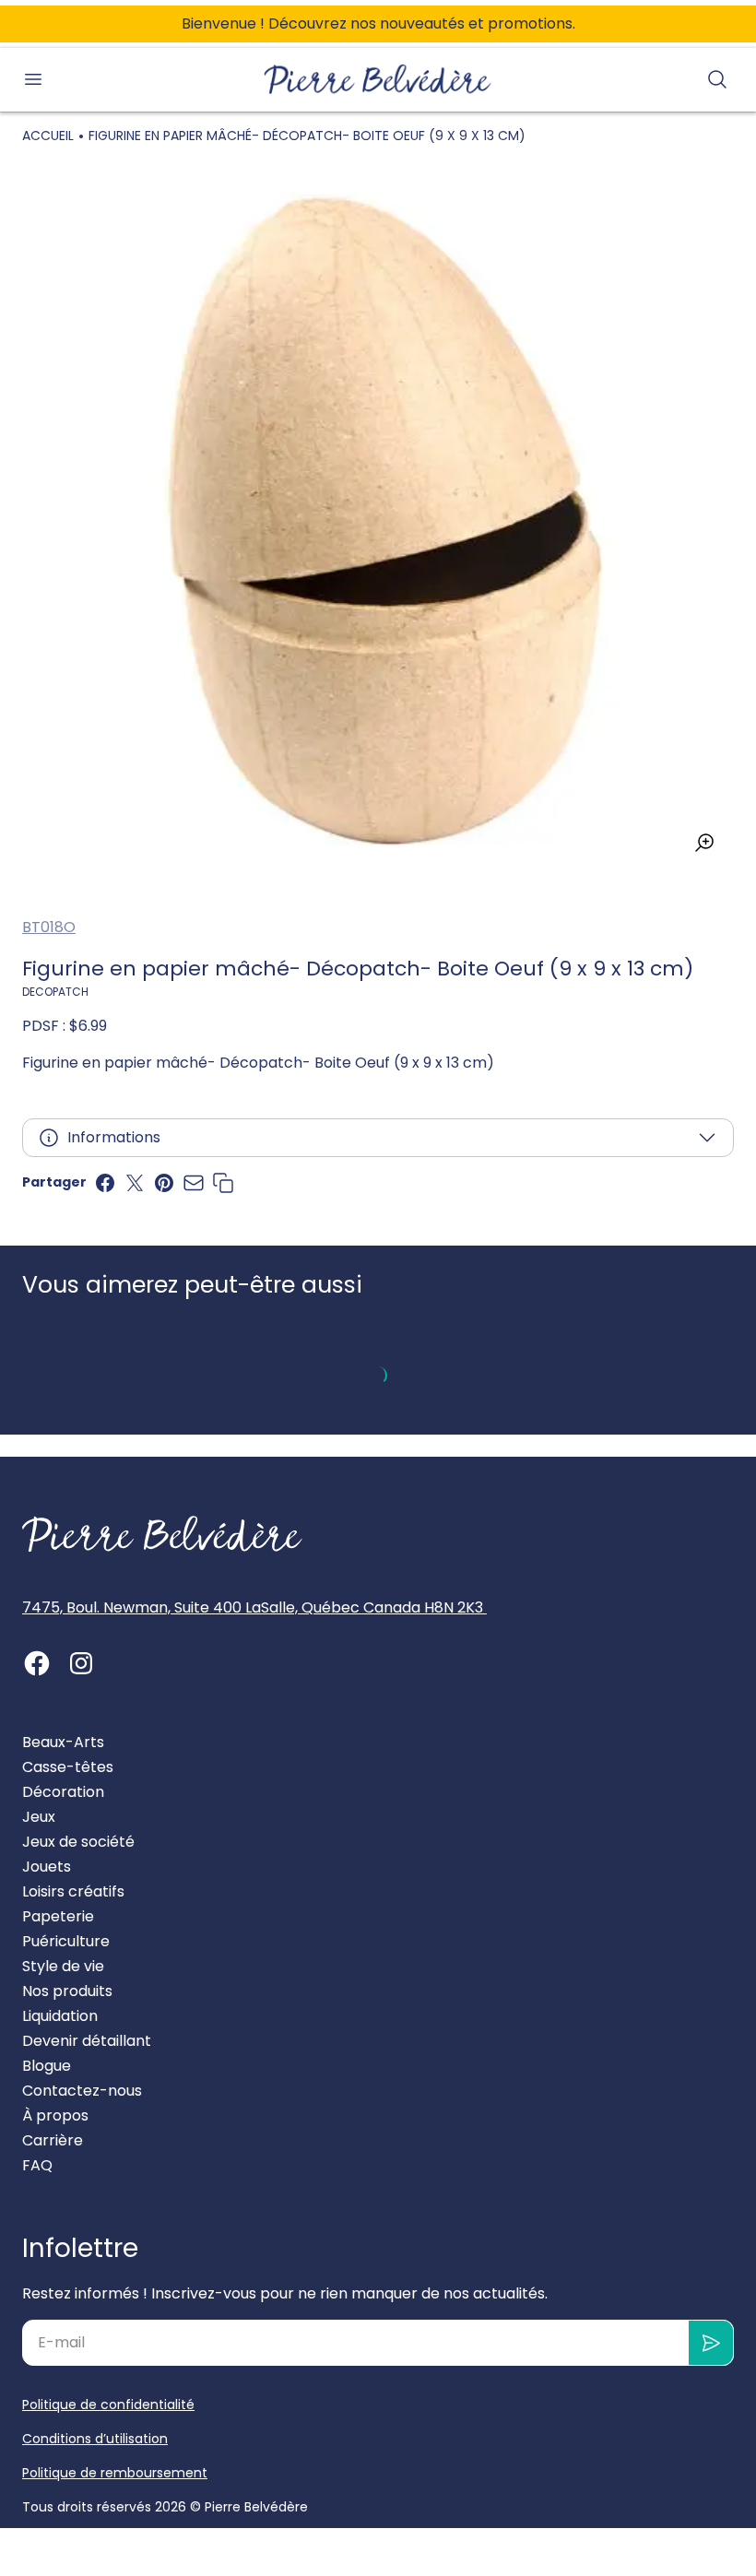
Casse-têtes (68, 1767)
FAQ (37, 2165)
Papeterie (58, 1916)
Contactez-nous (82, 2091)
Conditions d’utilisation (95, 2439)
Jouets (47, 1867)
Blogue (47, 2066)
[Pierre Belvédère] (378, 80)
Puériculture (66, 1941)
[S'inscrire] (711, 2343)
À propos (55, 2115)
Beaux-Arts (63, 1742)
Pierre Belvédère (256, 2507)
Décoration (63, 1792)
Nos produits (67, 1991)
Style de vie (63, 1966)
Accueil (48, 136)
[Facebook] (37, 1663)
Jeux (39, 1817)
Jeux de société (78, 1842)
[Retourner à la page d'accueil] (162, 1534)
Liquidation (60, 2016)
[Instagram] (81, 1663)
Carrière (53, 2140)
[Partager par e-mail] (194, 1183)
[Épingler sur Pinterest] (164, 1183)
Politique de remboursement (115, 2473)
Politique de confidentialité (108, 2405)
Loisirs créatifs (73, 1891)
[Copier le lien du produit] (223, 1183)
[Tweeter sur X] (135, 1183)
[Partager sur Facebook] (105, 1183)
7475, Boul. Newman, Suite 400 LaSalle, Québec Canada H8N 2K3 (254, 1607)
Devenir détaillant (87, 2041)
